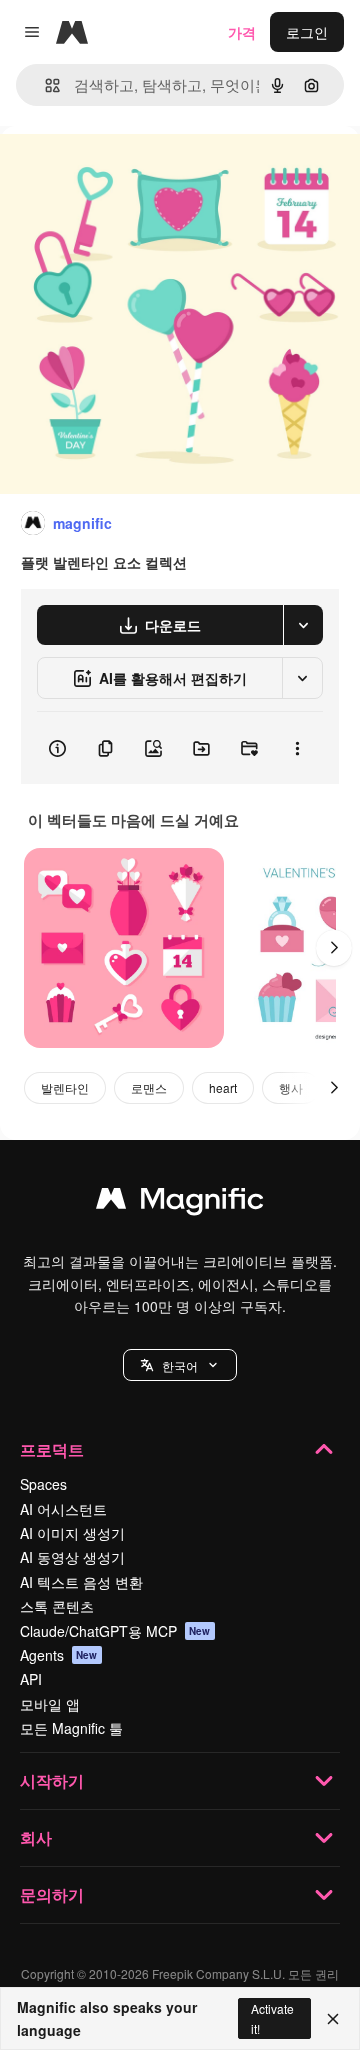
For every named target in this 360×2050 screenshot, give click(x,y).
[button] (180, 1365)
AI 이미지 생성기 (72, 1533)
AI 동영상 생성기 (72, 1557)
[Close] (333, 2019)
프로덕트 (52, 1449)
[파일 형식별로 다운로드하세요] (303, 625)
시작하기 (52, 1780)
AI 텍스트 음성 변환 (81, 1582)
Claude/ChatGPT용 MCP (115, 1631)
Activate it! (272, 2018)
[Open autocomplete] (44, 85)
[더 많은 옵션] (297, 748)
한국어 (180, 1365)
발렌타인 (65, 1087)
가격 (242, 32)
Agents (59, 1655)
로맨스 (149, 1087)
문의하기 (52, 1894)
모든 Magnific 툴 (71, 1728)
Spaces (43, 1484)
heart (223, 1087)
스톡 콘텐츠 (57, 1606)
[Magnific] (180, 1203)
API (31, 1679)
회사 (36, 1837)
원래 (115, 171)
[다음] (334, 948)
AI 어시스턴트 (63, 1509)
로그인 (307, 32)
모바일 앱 (50, 1704)
